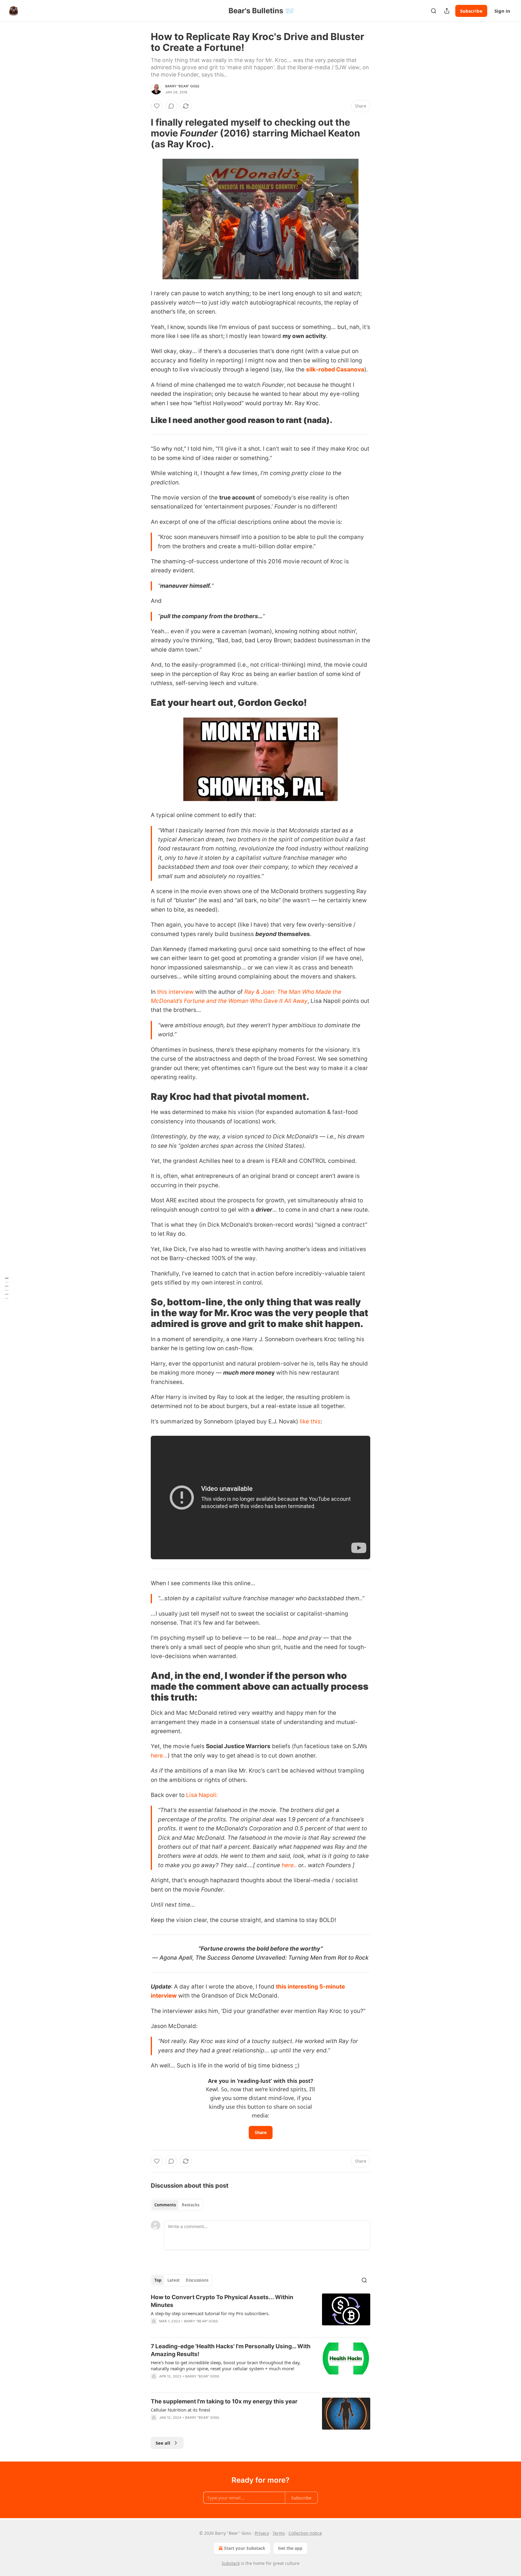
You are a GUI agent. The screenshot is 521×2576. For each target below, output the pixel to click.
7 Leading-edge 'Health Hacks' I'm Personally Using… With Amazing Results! (231, 2350)
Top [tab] (158, 2280)
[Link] (142, 133)
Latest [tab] (174, 2280)
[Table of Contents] (7, 1288)
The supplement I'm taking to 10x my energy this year (224, 2401)
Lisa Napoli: (202, 1795)
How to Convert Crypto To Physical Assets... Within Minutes (222, 2301)
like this (310, 1421)
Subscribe (471, 11)
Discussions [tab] (197, 2280)
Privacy (262, 2533)
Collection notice (305, 2533)
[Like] (157, 106)
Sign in (502, 11)
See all (163, 2443)
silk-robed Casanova (335, 369)
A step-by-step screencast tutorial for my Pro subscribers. (210, 2313)
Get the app (290, 2548)
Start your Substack (245, 2548)
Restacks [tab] (191, 2205)
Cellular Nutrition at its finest (180, 2410)
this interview (175, 992)
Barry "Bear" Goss (182, 86)
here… (159, 1756)
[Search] (434, 11)
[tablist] (177, 2205)
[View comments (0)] (171, 106)
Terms (279, 2533)
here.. (289, 1865)
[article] (260, 2313)
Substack (231, 2563)
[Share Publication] (447, 11)
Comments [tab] (165, 2205)
